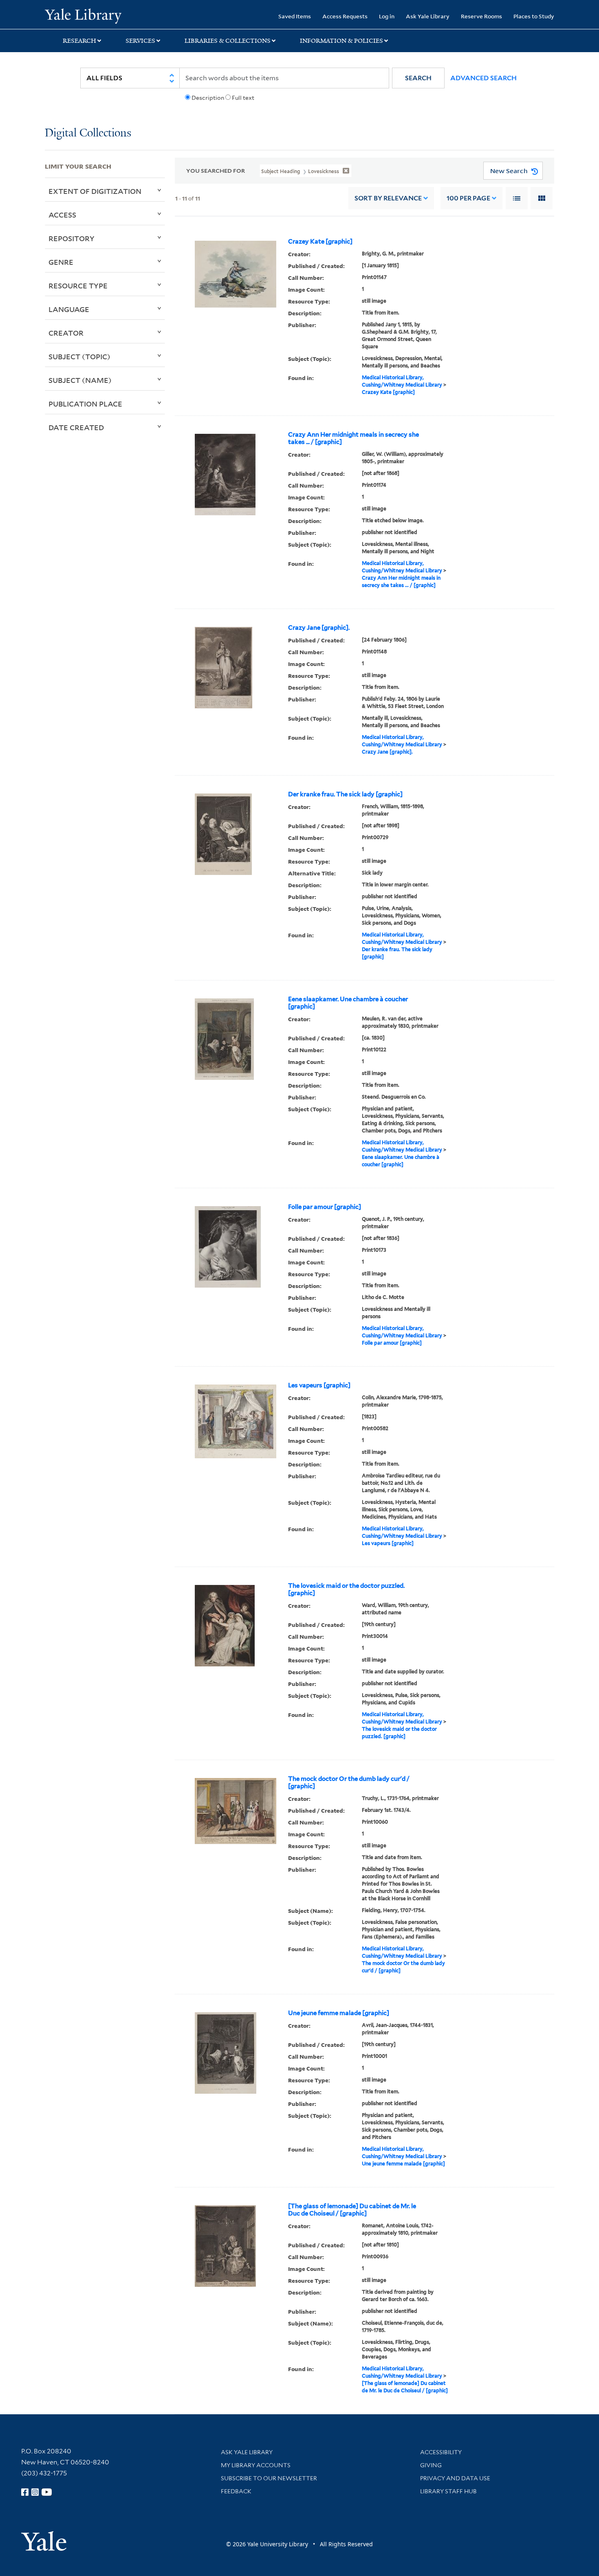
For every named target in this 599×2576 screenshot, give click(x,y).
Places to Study (534, 16)
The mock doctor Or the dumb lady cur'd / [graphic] (349, 1783)
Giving (431, 2465)
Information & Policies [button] (341, 41)
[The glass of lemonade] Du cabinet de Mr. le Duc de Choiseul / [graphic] (352, 2210)
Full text (243, 98)
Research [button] (79, 41)
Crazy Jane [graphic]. (319, 628)
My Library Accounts (256, 2465)
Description (208, 98)
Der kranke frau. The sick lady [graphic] (345, 794)
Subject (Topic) (79, 356)
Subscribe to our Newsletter (269, 2478)
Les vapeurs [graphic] (319, 1385)
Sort (388, 198)
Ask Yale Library (428, 16)
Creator (66, 333)
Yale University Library (83, 15)
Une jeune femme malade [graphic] (339, 2013)
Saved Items (295, 16)
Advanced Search (483, 78)
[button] (418, 78)
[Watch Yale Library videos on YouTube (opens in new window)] (47, 2492)
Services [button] (140, 41)
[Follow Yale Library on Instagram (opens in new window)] (35, 2492)
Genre (61, 262)
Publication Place (85, 404)
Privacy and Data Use (455, 2478)
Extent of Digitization (95, 191)
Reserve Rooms (481, 16)
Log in (387, 16)
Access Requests (345, 16)
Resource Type (78, 286)
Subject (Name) (80, 380)
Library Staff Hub (448, 2491)
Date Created (76, 427)
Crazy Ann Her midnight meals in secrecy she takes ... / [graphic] (353, 438)
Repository (72, 238)
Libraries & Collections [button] (228, 41)
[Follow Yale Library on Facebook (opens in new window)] (25, 2492)
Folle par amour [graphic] (325, 1207)
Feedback (236, 2491)
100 (468, 198)
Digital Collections (88, 133)
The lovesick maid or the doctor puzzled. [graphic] (346, 1589)
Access (62, 215)
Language (69, 309)
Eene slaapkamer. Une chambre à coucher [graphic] (348, 1003)
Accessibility (441, 2452)
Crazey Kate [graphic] (320, 242)
